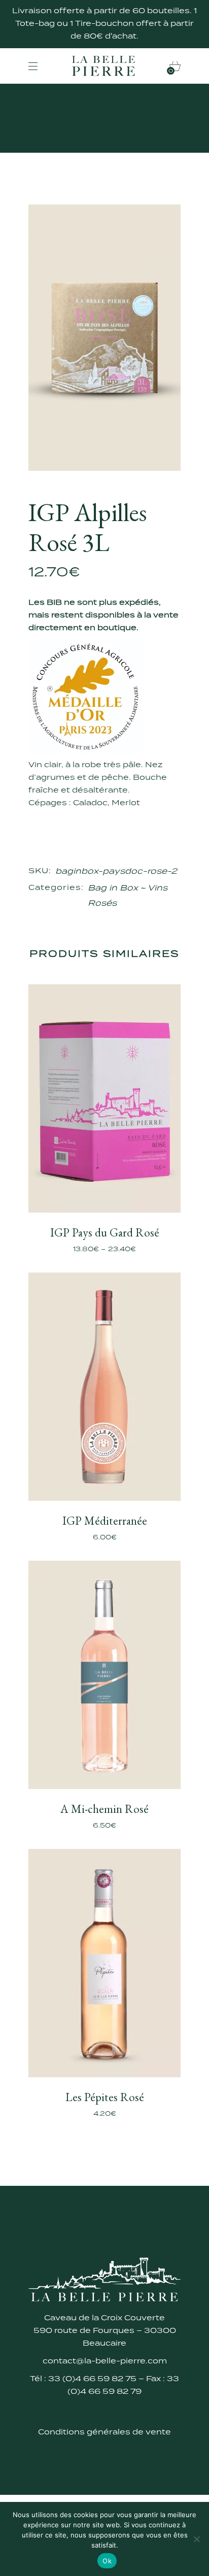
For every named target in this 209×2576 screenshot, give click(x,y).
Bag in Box (113, 888)
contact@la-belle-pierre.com (105, 2361)
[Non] (196, 2539)
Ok (107, 2561)
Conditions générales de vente (104, 2432)
